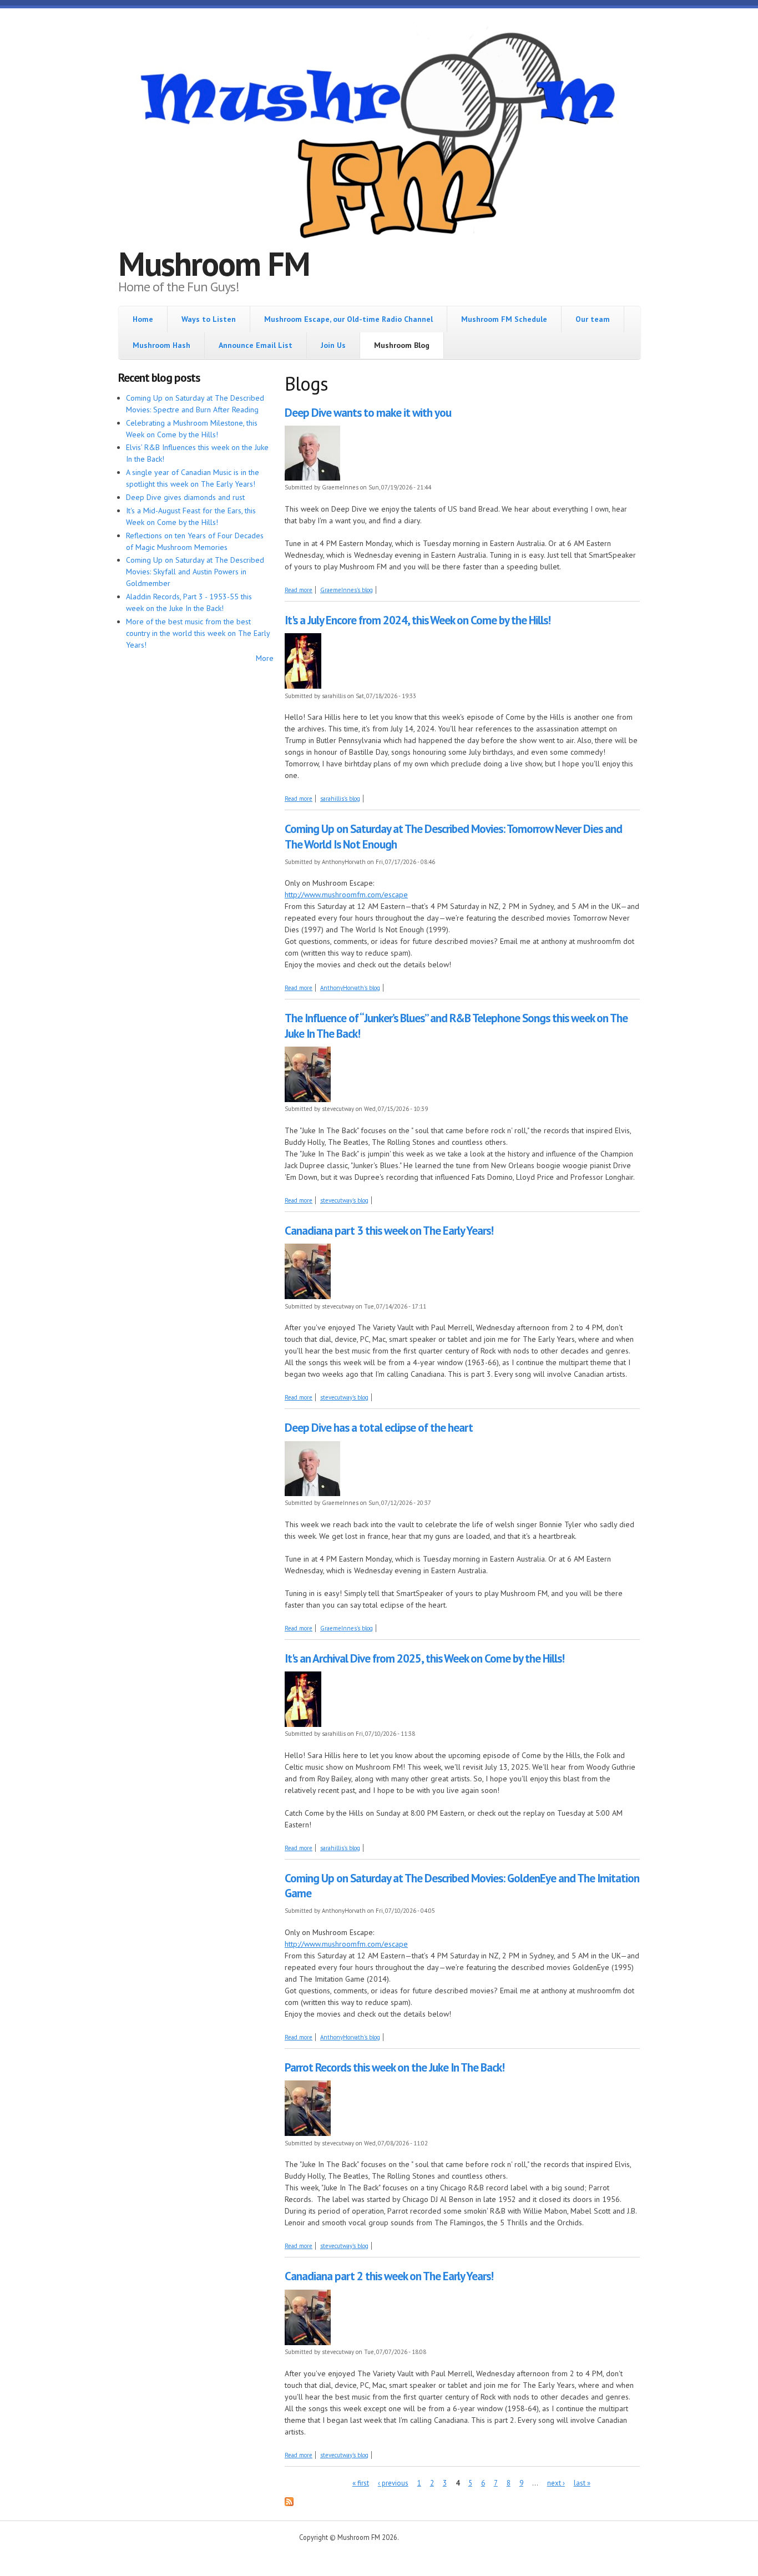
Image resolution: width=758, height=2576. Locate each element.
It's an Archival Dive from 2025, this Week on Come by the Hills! (425, 1658)
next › (556, 2483)
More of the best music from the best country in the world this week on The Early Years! (198, 633)
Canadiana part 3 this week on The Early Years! (389, 1231)
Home (143, 319)
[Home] (379, 137)
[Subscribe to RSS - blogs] (289, 2503)
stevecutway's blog (344, 1200)
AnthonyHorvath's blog (350, 988)
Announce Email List (256, 345)
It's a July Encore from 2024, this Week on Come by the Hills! (418, 620)
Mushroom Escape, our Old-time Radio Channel (348, 319)
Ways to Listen (209, 319)
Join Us (333, 345)
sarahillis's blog (340, 799)
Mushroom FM (214, 264)
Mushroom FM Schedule (504, 319)
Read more (299, 590)
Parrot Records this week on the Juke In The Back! (395, 2067)
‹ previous (393, 2483)
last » (582, 2483)
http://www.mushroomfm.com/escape (346, 895)
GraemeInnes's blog (347, 590)
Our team (593, 319)
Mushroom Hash (161, 345)
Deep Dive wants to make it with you (368, 413)
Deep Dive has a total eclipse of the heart (379, 1428)
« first (361, 2483)
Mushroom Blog (402, 345)
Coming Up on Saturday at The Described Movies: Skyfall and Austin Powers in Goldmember (195, 572)
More (265, 658)
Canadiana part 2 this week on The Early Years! (389, 2276)
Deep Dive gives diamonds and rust (185, 497)
